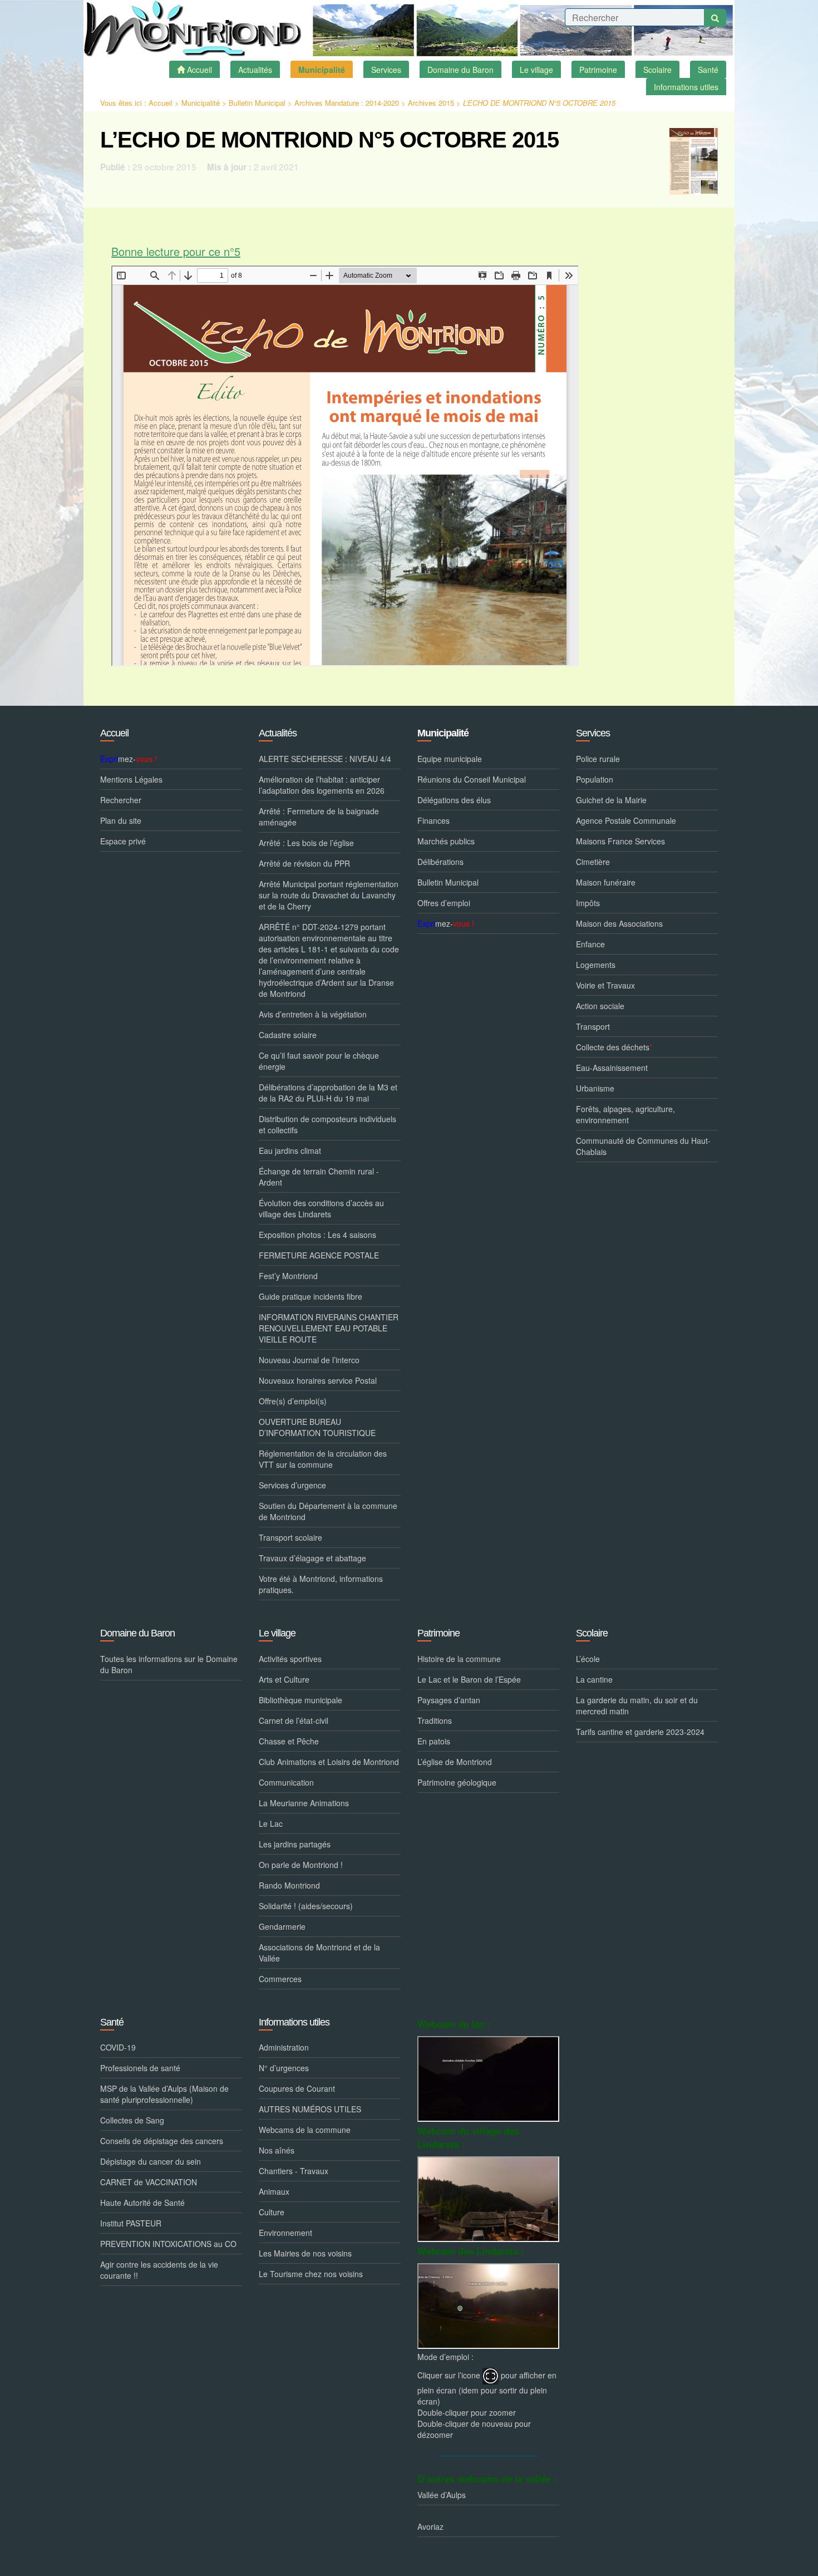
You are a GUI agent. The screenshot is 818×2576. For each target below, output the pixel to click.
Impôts (588, 903)
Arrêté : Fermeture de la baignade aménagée (319, 817)
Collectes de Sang (132, 2120)
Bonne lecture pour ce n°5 (176, 251)
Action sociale (600, 1006)
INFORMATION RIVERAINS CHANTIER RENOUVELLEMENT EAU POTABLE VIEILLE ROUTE (329, 1328)
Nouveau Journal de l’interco (309, 1360)
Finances (433, 820)
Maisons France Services (620, 841)
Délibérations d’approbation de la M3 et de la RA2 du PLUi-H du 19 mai (328, 1093)
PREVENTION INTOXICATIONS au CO (168, 2244)
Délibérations (440, 862)
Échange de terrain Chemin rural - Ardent (319, 1177)
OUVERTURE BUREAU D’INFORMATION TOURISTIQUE (317, 1427)
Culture (272, 2212)
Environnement (285, 2233)
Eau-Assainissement (612, 1068)
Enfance (590, 944)
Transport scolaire (290, 1537)
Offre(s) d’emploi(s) (293, 1401)
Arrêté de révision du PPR (304, 863)
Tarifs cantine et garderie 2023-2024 (640, 1732)
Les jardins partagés (295, 1844)
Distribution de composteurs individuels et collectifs (327, 1124)
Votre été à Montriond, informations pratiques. (321, 1584)
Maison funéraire (606, 882)
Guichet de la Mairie (611, 800)
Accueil (161, 103)
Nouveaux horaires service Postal (318, 1380)
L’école (588, 1659)
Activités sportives (290, 1659)
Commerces (280, 1979)
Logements (596, 965)
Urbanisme (595, 1088)
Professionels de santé (140, 2068)
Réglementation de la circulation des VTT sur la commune (323, 1459)
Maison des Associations (619, 923)
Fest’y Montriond (288, 1276)
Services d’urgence (292, 1485)
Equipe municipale (450, 759)
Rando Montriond (289, 1885)
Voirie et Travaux (605, 985)
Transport (593, 1026)
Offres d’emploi (444, 903)
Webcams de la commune (305, 2130)
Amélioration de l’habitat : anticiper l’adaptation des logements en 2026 (322, 785)
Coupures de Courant (297, 2088)
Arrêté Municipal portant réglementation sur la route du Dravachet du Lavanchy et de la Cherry (329, 895)
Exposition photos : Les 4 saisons (317, 1235)
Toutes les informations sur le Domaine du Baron (169, 1664)
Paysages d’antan (449, 1700)
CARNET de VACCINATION (149, 2182)
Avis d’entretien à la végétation (313, 1014)
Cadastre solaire (288, 1035)
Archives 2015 (431, 103)
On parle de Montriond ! (301, 1865)
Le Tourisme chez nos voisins (311, 2274)
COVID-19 (118, 2047)
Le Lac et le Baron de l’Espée (469, 1679)
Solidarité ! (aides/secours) (306, 1906)
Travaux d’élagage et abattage (312, 1558)
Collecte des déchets (614, 1047)
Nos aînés (277, 2150)
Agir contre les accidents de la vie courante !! (159, 2270)
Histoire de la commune (459, 1659)
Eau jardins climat (290, 1151)
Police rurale (598, 759)
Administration (284, 2047)
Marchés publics (446, 841)
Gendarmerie (282, 1926)
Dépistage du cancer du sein (151, 2161)
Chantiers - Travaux (294, 2171)
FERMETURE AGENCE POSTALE (319, 1255)
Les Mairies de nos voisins (305, 2253)
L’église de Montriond (455, 1762)
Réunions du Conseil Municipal (472, 779)
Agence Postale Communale (626, 820)
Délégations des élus (454, 800)
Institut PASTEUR (131, 2223)
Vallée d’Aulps (442, 2495)
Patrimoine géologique (457, 1782)
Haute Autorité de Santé (142, 2203)
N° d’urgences (284, 2068)
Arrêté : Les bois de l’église (306, 843)
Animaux (274, 2191)
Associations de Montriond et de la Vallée (319, 1953)
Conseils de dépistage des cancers (162, 2141)
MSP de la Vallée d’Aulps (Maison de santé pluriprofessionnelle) (164, 2094)
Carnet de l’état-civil (294, 1720)
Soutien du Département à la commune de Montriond (328, 1511)
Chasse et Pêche (289, 1741)
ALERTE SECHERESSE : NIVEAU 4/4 (325, 759)
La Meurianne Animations (304, 1803)
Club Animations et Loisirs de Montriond (329, 1762)
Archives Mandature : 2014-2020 (347, 103)
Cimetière (593, 862)
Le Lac (271, 1823)
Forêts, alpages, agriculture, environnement (625, 1114)
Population (595, 779)
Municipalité (201, 103)
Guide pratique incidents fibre (311, 1296)
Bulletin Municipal (257, 103)
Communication (286, 1782)
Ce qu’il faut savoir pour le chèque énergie (319, 1061)
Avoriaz (430, 2526)
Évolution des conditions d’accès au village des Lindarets (321, 1208)
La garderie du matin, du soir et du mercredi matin (637, 1705)
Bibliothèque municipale (300, 1700)
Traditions (435, 1720)
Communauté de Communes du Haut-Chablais (643, 1146)
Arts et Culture (284, 1679)
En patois (434, 1741)
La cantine (594, 1679)
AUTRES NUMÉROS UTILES (310, 2109)
